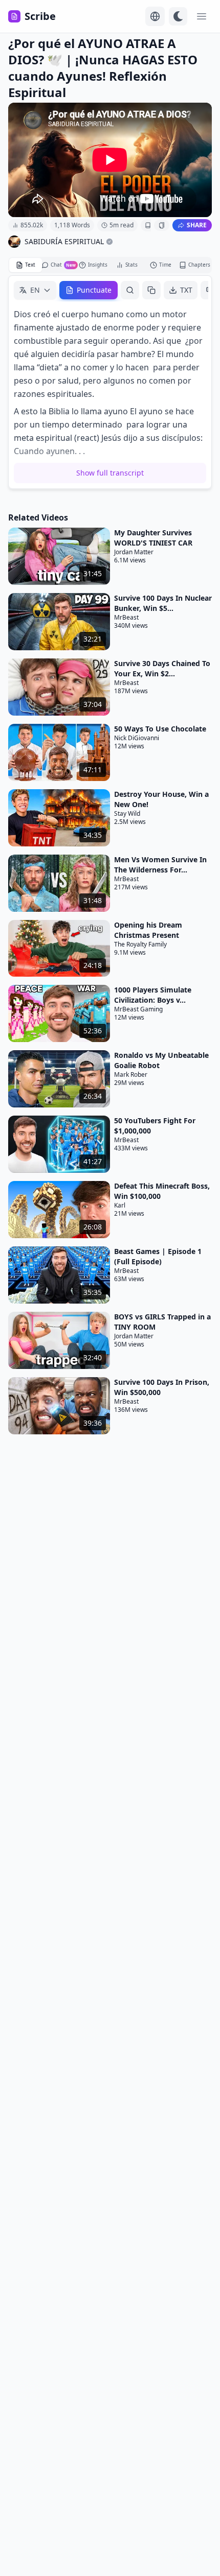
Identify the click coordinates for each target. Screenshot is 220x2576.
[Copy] (151, 290)
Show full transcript (110, 473)
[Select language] (155, 16)
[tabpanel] (110, 382)
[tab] (26, 265)
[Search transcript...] (130, 290)
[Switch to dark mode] (178, 16)
